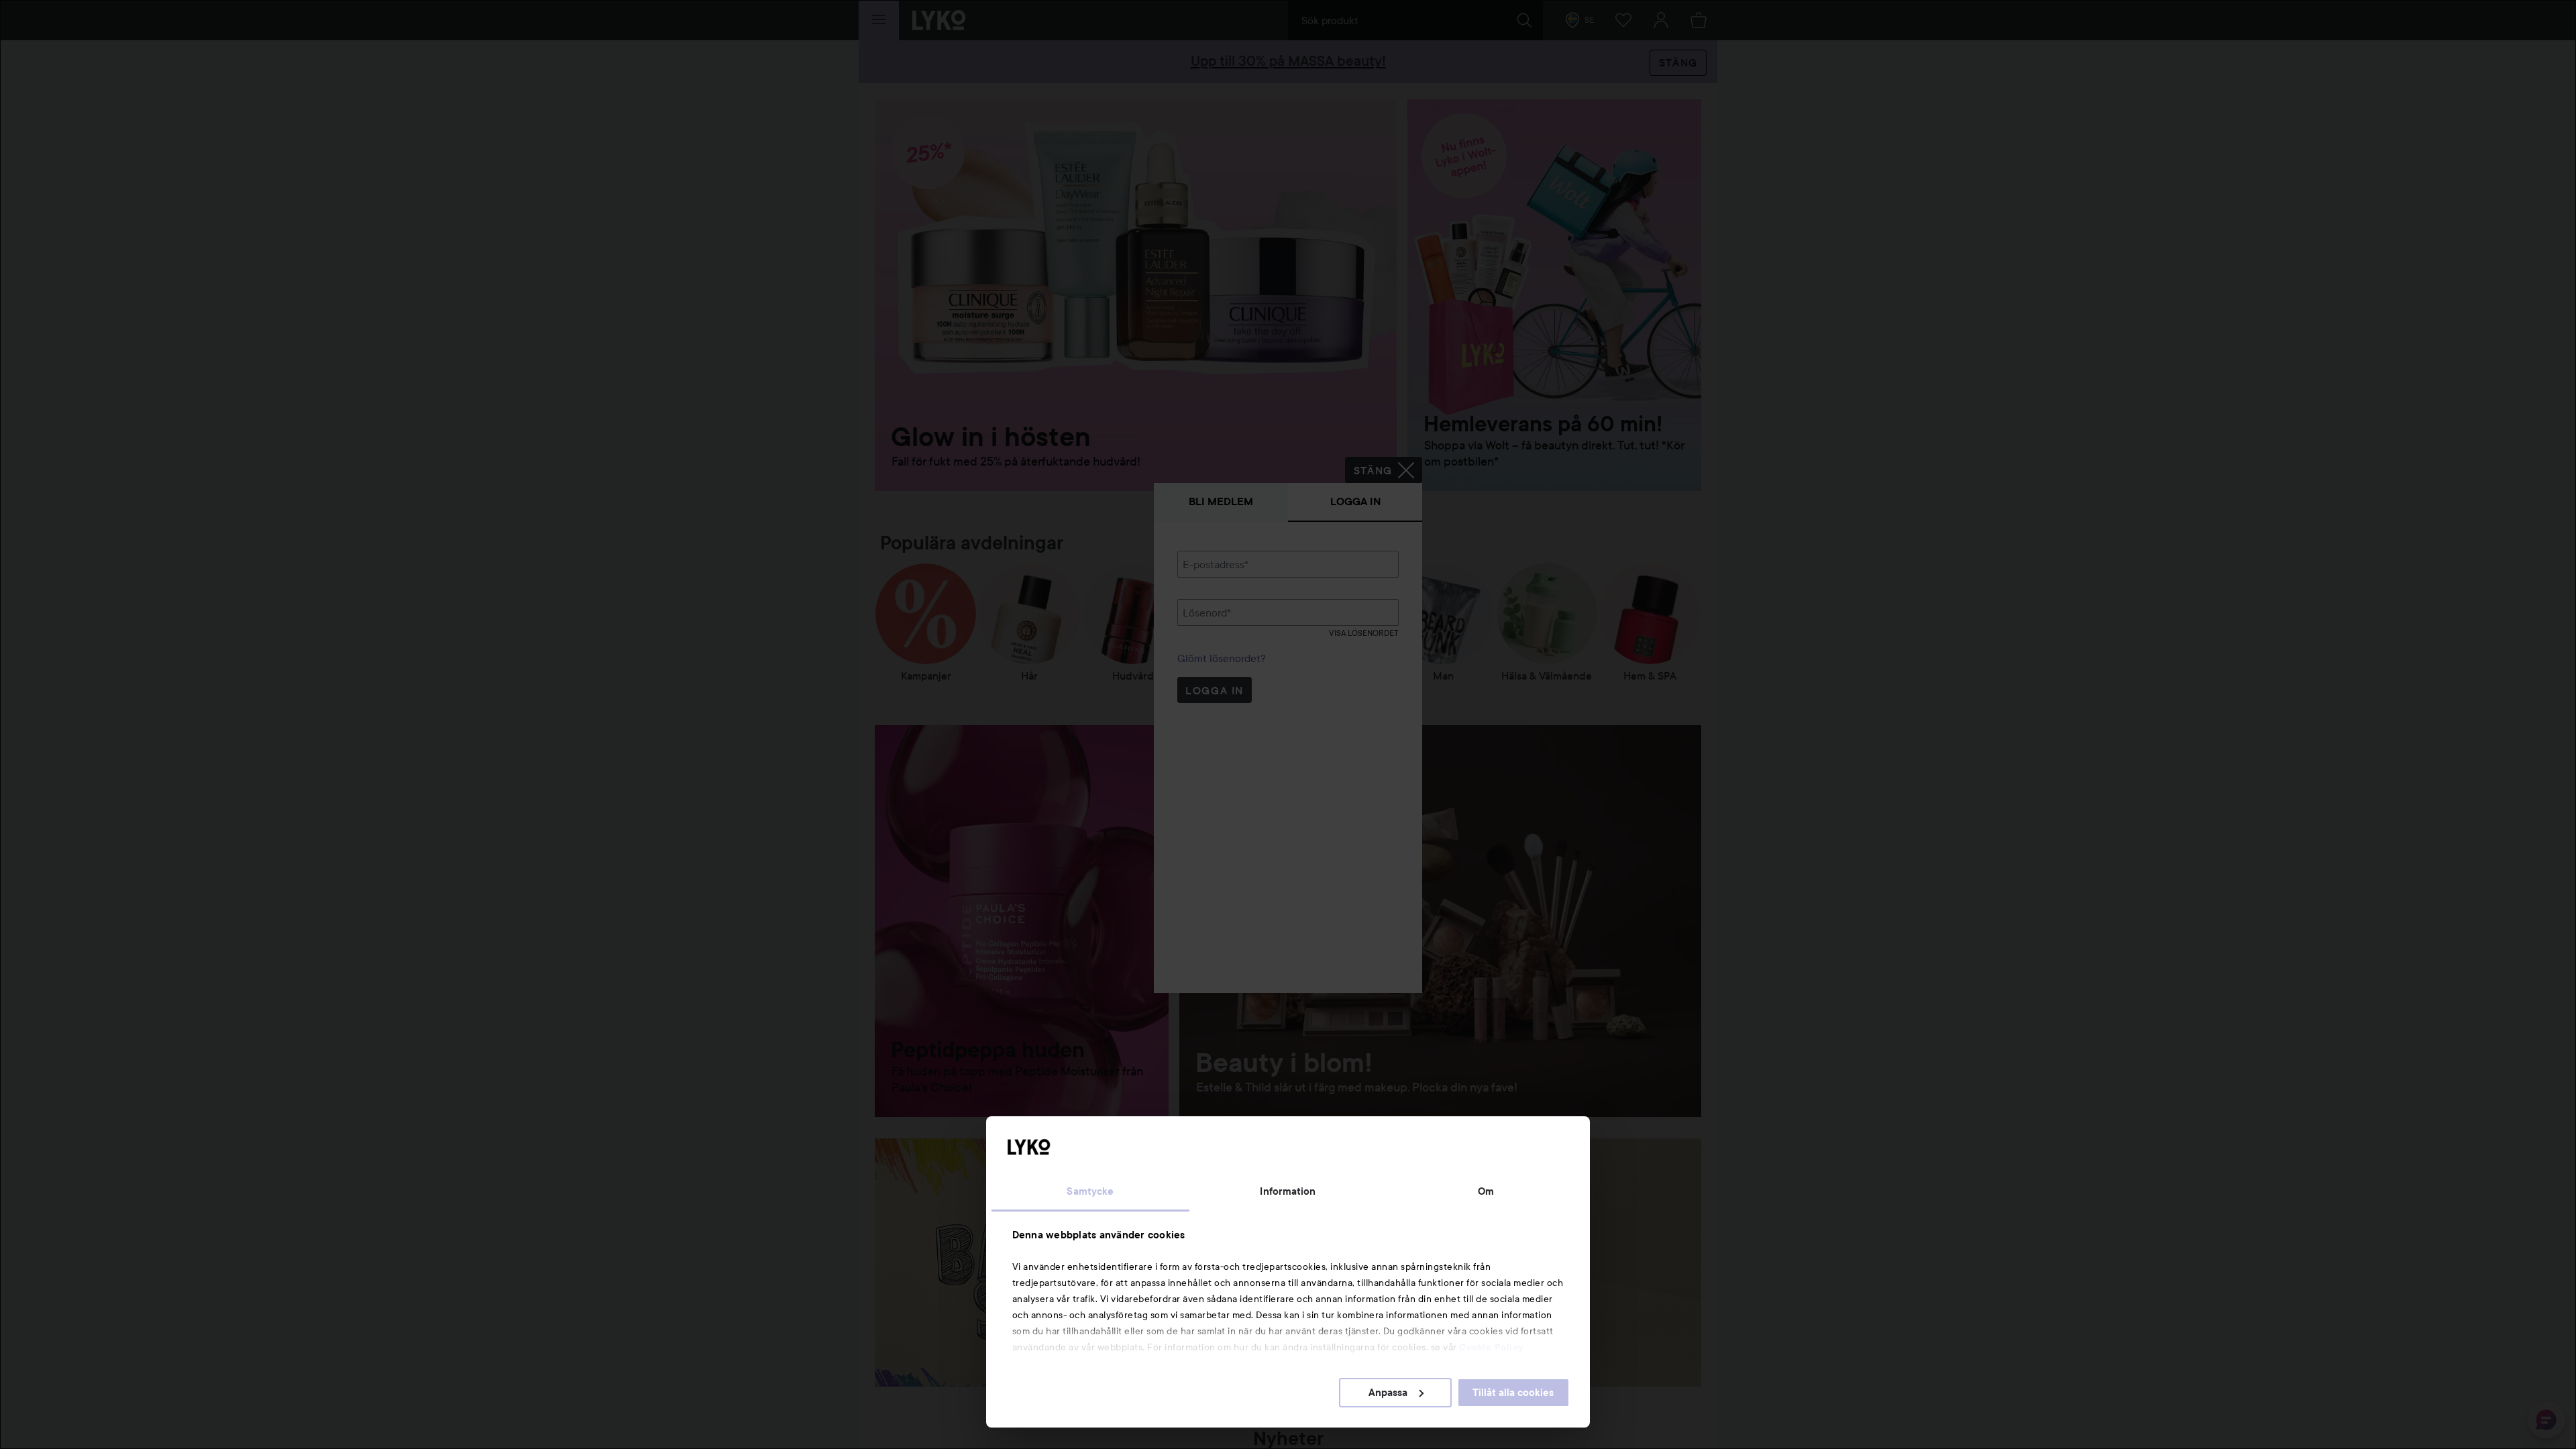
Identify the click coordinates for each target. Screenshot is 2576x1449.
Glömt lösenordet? (1222, 658)
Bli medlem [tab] (1221, 501)
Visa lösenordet (1364, 633)
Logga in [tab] (1355, 501)
